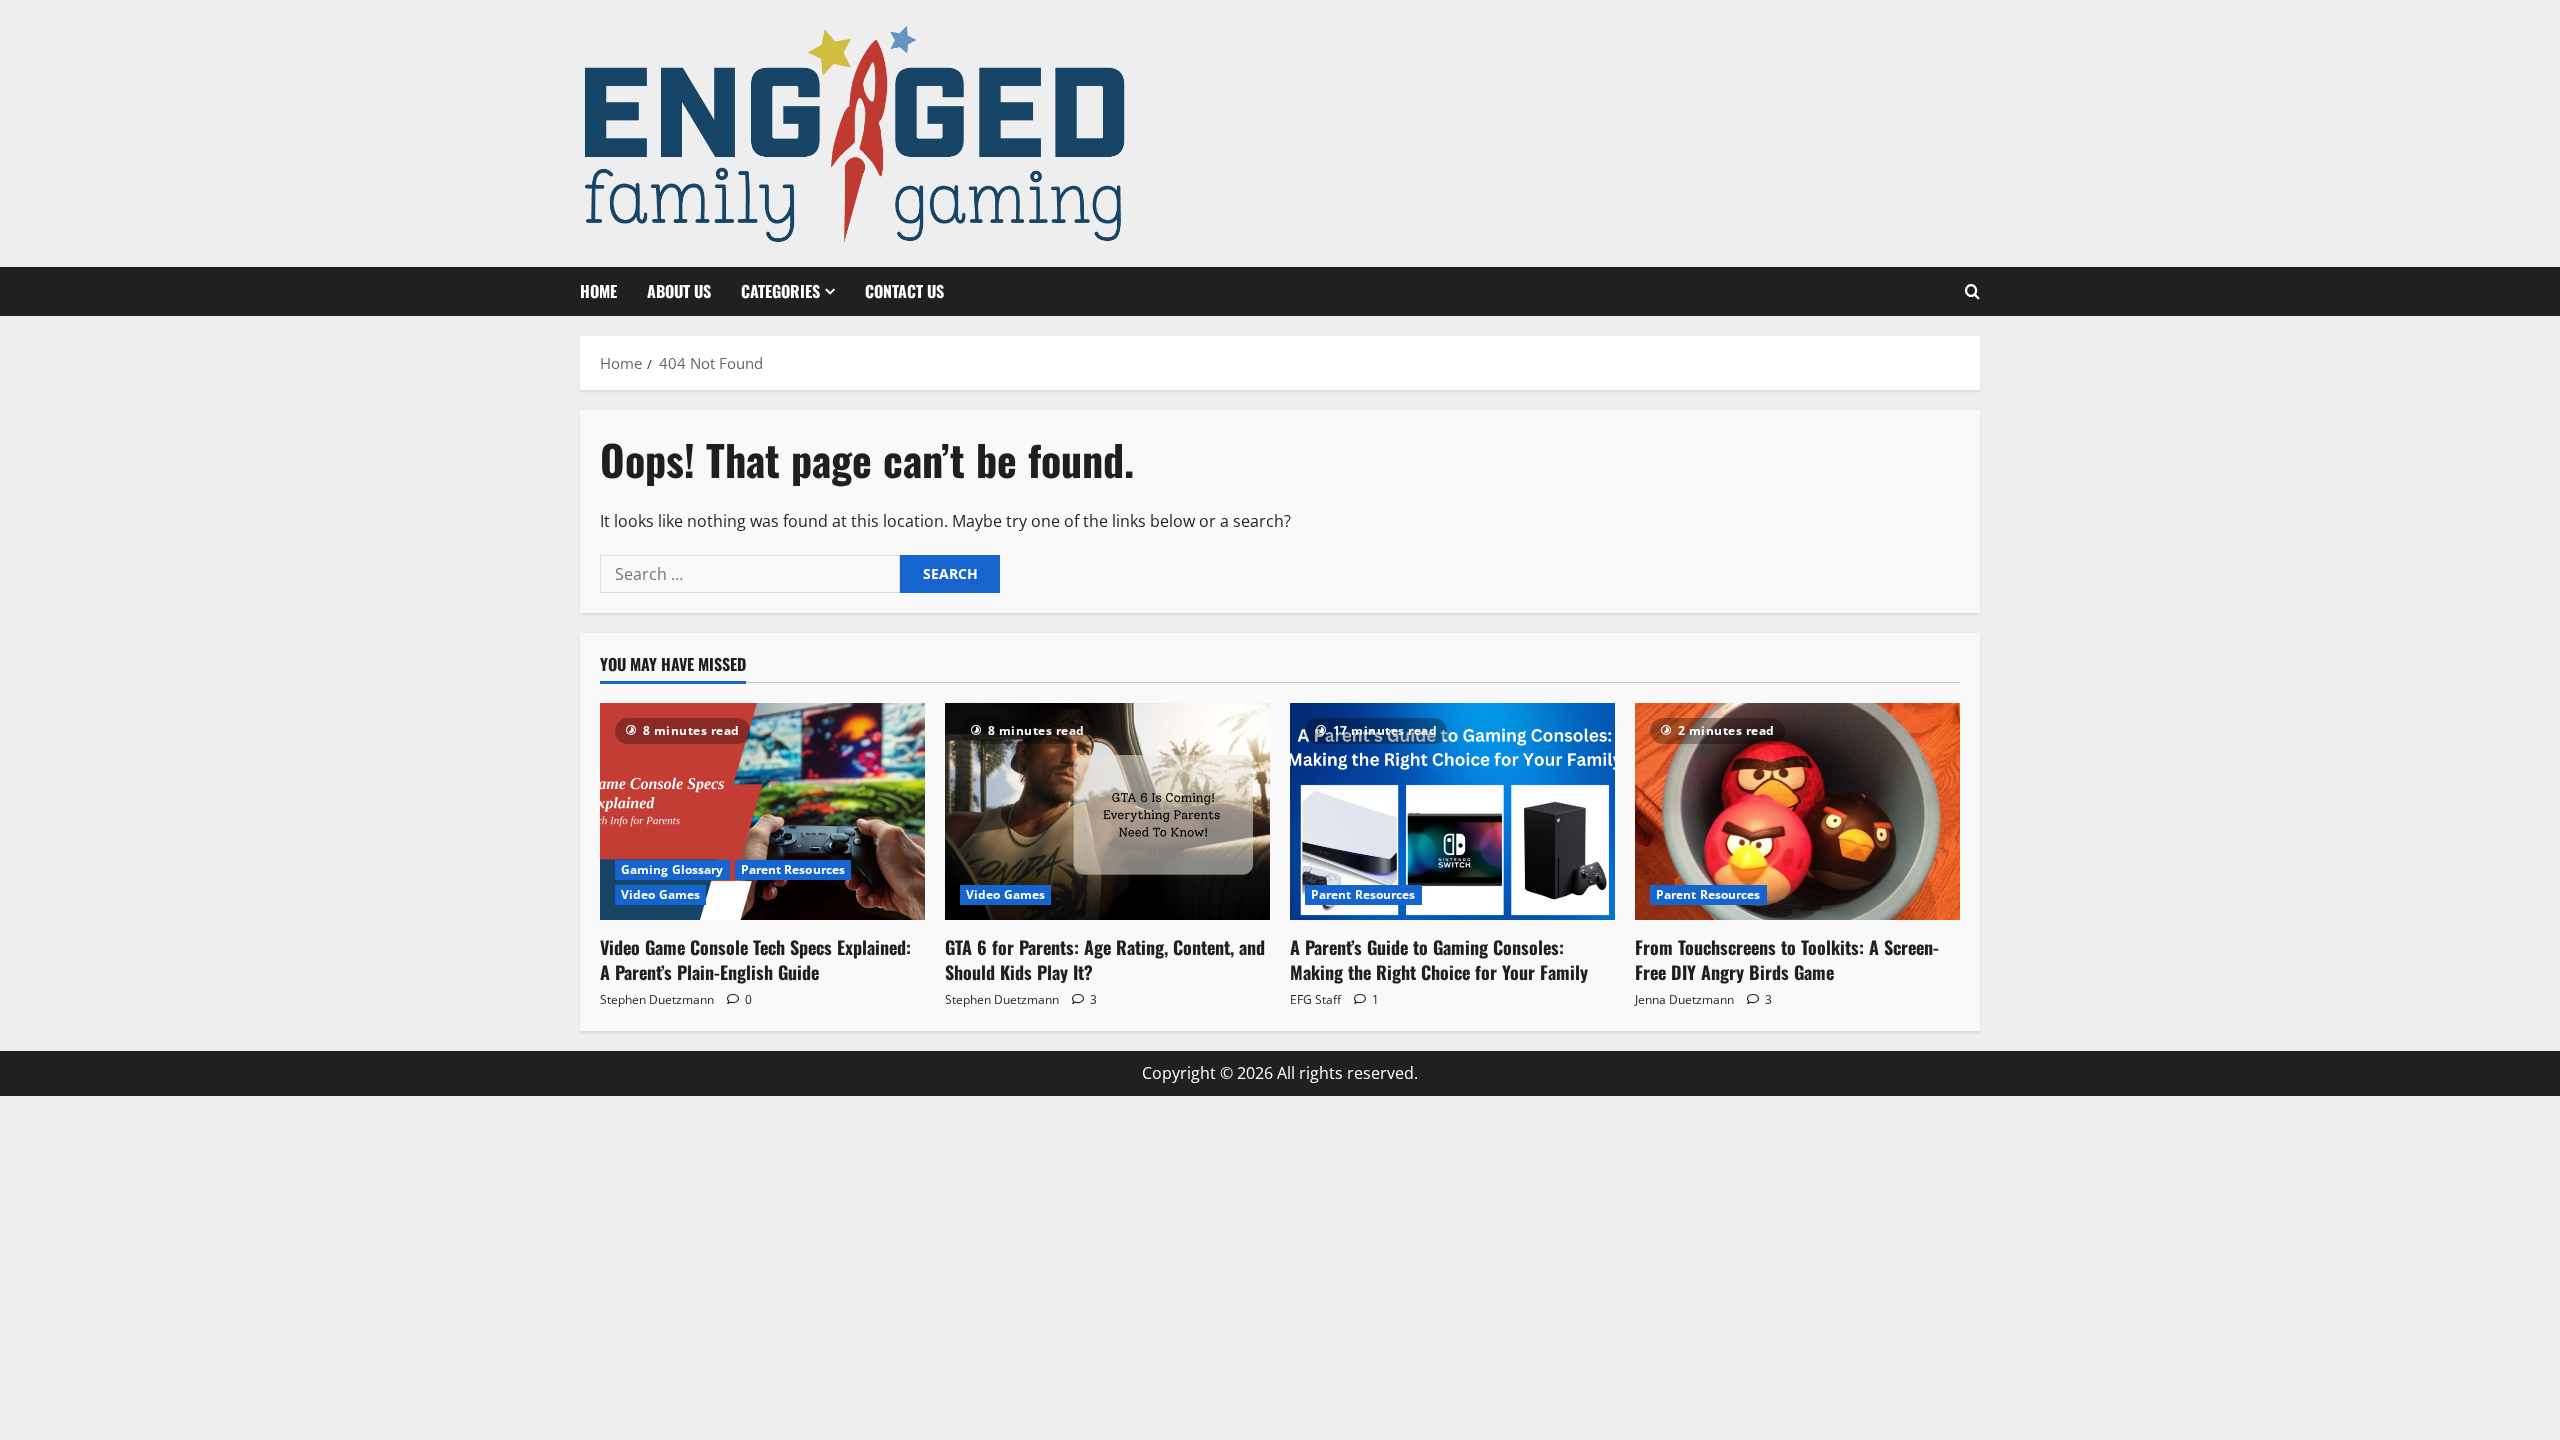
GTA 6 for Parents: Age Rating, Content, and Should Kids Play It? (1105, 959)
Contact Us (904, 291)
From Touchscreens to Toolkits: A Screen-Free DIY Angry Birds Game (1787, 959)
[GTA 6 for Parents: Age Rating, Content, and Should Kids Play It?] (1107, 811)
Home (598, 291)
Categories (780, 291)
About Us (679, 291)
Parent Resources (793, 869)
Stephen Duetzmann (657, 999)
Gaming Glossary (672, 869)
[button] (1972, 292)
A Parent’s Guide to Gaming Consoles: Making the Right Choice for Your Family (1439, 959)
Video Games (660, 894)
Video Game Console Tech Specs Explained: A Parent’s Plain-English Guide (755, 959)
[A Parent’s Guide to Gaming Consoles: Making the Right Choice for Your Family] (1452, 811)
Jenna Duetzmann (1684, 999)
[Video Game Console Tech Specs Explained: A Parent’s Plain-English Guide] (762, 811)
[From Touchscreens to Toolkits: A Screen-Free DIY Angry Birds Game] (1797, 811)
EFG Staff (1315, 999)
